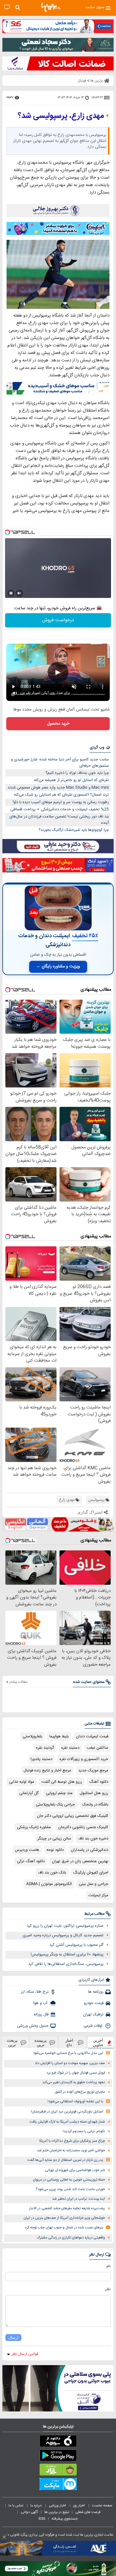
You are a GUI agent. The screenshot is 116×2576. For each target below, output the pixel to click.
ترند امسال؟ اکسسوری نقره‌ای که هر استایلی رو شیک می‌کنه (61, 795)
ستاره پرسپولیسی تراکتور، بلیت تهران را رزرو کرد (65, 1926)
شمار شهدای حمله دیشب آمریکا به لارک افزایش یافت (67, 2122)
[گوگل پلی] (58, 2457)
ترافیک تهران (93, 2015)
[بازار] (58, 2471)
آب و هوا (41, 2003)
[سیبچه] (58, 2442)
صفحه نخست (102, 2506)
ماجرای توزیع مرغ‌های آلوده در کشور (80, 2092)
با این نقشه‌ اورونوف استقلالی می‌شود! (75, 2102)
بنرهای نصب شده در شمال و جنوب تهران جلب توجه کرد (64, 2228)
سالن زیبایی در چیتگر (54, 1839)
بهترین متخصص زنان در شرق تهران (80, 1861)
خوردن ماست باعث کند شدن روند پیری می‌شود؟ (70, 2189)
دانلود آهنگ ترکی (31, 1861)
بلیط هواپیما (59, 1736)
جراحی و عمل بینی (94, 1884)
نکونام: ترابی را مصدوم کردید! (84, 2131)
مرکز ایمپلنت (98, 1895)
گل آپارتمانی (29, 1793)
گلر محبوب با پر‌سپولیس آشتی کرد (76, 1945)
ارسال (13, 2338)
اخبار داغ (69, 2043)
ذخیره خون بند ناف (93, 1839)
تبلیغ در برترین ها (57, 2512)
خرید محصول (58, 724)
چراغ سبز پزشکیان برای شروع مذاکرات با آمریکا (72, 2141)
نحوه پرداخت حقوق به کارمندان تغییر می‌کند (74, 2082)
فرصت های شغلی (88, 2512)
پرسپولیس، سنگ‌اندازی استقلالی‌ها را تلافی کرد (66, 1964)
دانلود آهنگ (99, 1782)
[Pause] (11, 593)
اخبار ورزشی (58, 2506)
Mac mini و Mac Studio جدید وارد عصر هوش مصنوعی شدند (58, 788)
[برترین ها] (51, 7)
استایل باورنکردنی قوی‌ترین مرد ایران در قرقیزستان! (67, 2112)
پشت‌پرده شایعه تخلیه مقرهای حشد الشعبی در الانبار (67, 2208)
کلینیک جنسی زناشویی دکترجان (83, 1827)
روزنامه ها (96, 1992)
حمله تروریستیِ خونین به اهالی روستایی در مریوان (69, 2180)
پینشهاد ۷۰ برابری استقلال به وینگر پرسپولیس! (67, 1954)
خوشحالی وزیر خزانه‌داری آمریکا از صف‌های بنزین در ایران (64, 2218)
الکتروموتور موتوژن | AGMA (49, 1884)
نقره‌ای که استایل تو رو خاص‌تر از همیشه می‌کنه (71, 780)
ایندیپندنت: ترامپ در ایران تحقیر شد (79, 2199)
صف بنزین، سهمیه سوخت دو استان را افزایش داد (70, 2063)
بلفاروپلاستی (32, 1736)
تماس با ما (16, 2506)
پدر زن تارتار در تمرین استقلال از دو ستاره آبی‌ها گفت (65, 2160)
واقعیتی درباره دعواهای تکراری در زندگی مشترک (71, 2238)
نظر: (108, 2289)
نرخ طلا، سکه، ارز (35, 1992)
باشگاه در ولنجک (95, 1805)
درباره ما (36, 2506)
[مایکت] (58, 2485)
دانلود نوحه (55, 1850)
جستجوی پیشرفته (65, 2519)
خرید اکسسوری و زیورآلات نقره (84, 1759)
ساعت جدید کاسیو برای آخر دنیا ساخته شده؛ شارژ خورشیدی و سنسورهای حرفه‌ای (60, 763)
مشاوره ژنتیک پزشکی (34, 1827)
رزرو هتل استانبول (94, 1793)
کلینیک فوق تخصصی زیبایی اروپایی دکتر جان (73, 1816)
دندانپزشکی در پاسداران (90, 1850)
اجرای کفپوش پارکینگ (91, 1873)
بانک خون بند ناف (52, 1873)
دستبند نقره (70, 1748)
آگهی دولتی (29, 2512)
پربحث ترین (12, 2043)
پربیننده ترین (41, 2043)
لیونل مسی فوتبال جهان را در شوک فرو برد (76, 2073)
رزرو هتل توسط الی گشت (62, 1782)
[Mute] (19, 593)
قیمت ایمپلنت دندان (92, 1736)
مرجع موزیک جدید (93, 1770)
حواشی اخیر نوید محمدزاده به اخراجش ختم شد (71, 2151)
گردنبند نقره (45, 1748)
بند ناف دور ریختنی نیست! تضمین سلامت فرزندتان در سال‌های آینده (59, 820)
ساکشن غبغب (97, 1748)
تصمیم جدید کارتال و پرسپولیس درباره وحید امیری (63, 1935)
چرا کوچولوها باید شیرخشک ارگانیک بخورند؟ (74, 830)
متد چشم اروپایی (59, 1793)
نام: (108, 2266)
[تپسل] (7, 532)
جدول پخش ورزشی (33, 2026)
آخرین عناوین (98, 2043)
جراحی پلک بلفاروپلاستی (55, 1805)
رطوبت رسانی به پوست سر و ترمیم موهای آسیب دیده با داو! (61, 802)
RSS (42, 2519)
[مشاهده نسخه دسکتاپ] (7, 7)
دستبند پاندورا (41, 1759)
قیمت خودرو (94, 2003)
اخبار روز (79, 2506)
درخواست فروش (58, 620)
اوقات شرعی (94, 2026)
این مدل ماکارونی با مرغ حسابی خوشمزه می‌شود (68, 2053)
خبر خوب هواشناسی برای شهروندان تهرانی (75, 2170)
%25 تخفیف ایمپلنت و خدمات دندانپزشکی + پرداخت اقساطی (60, 809)
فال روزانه (41, 2015)
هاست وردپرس (27, 1850)
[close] (4, 2537)
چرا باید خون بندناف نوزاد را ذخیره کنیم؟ (77, 773)
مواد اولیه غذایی (22, 1782)
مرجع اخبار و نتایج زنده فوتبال (47, 1770)
